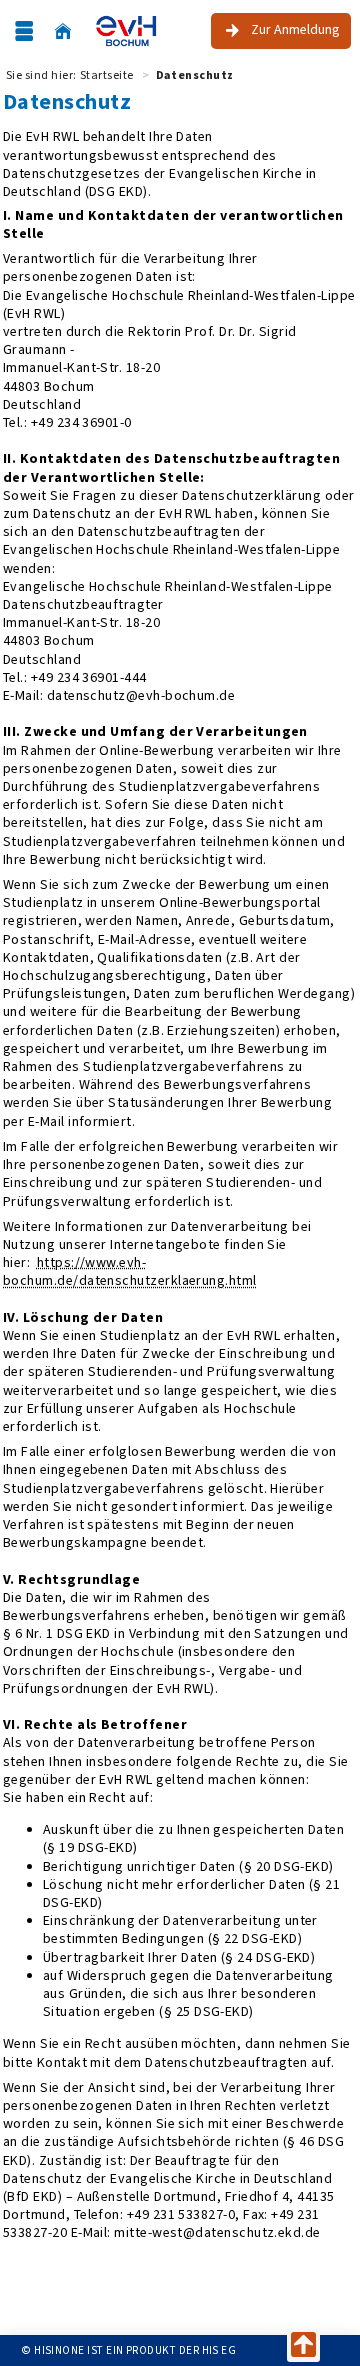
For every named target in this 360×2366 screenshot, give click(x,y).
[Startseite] (63, 31)
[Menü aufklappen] (24, 31)
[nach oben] (303, 2345)
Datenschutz (195, 75)
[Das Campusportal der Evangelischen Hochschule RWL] (126, 31)
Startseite (107, 75)
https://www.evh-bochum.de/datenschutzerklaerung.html (130, 1271)
